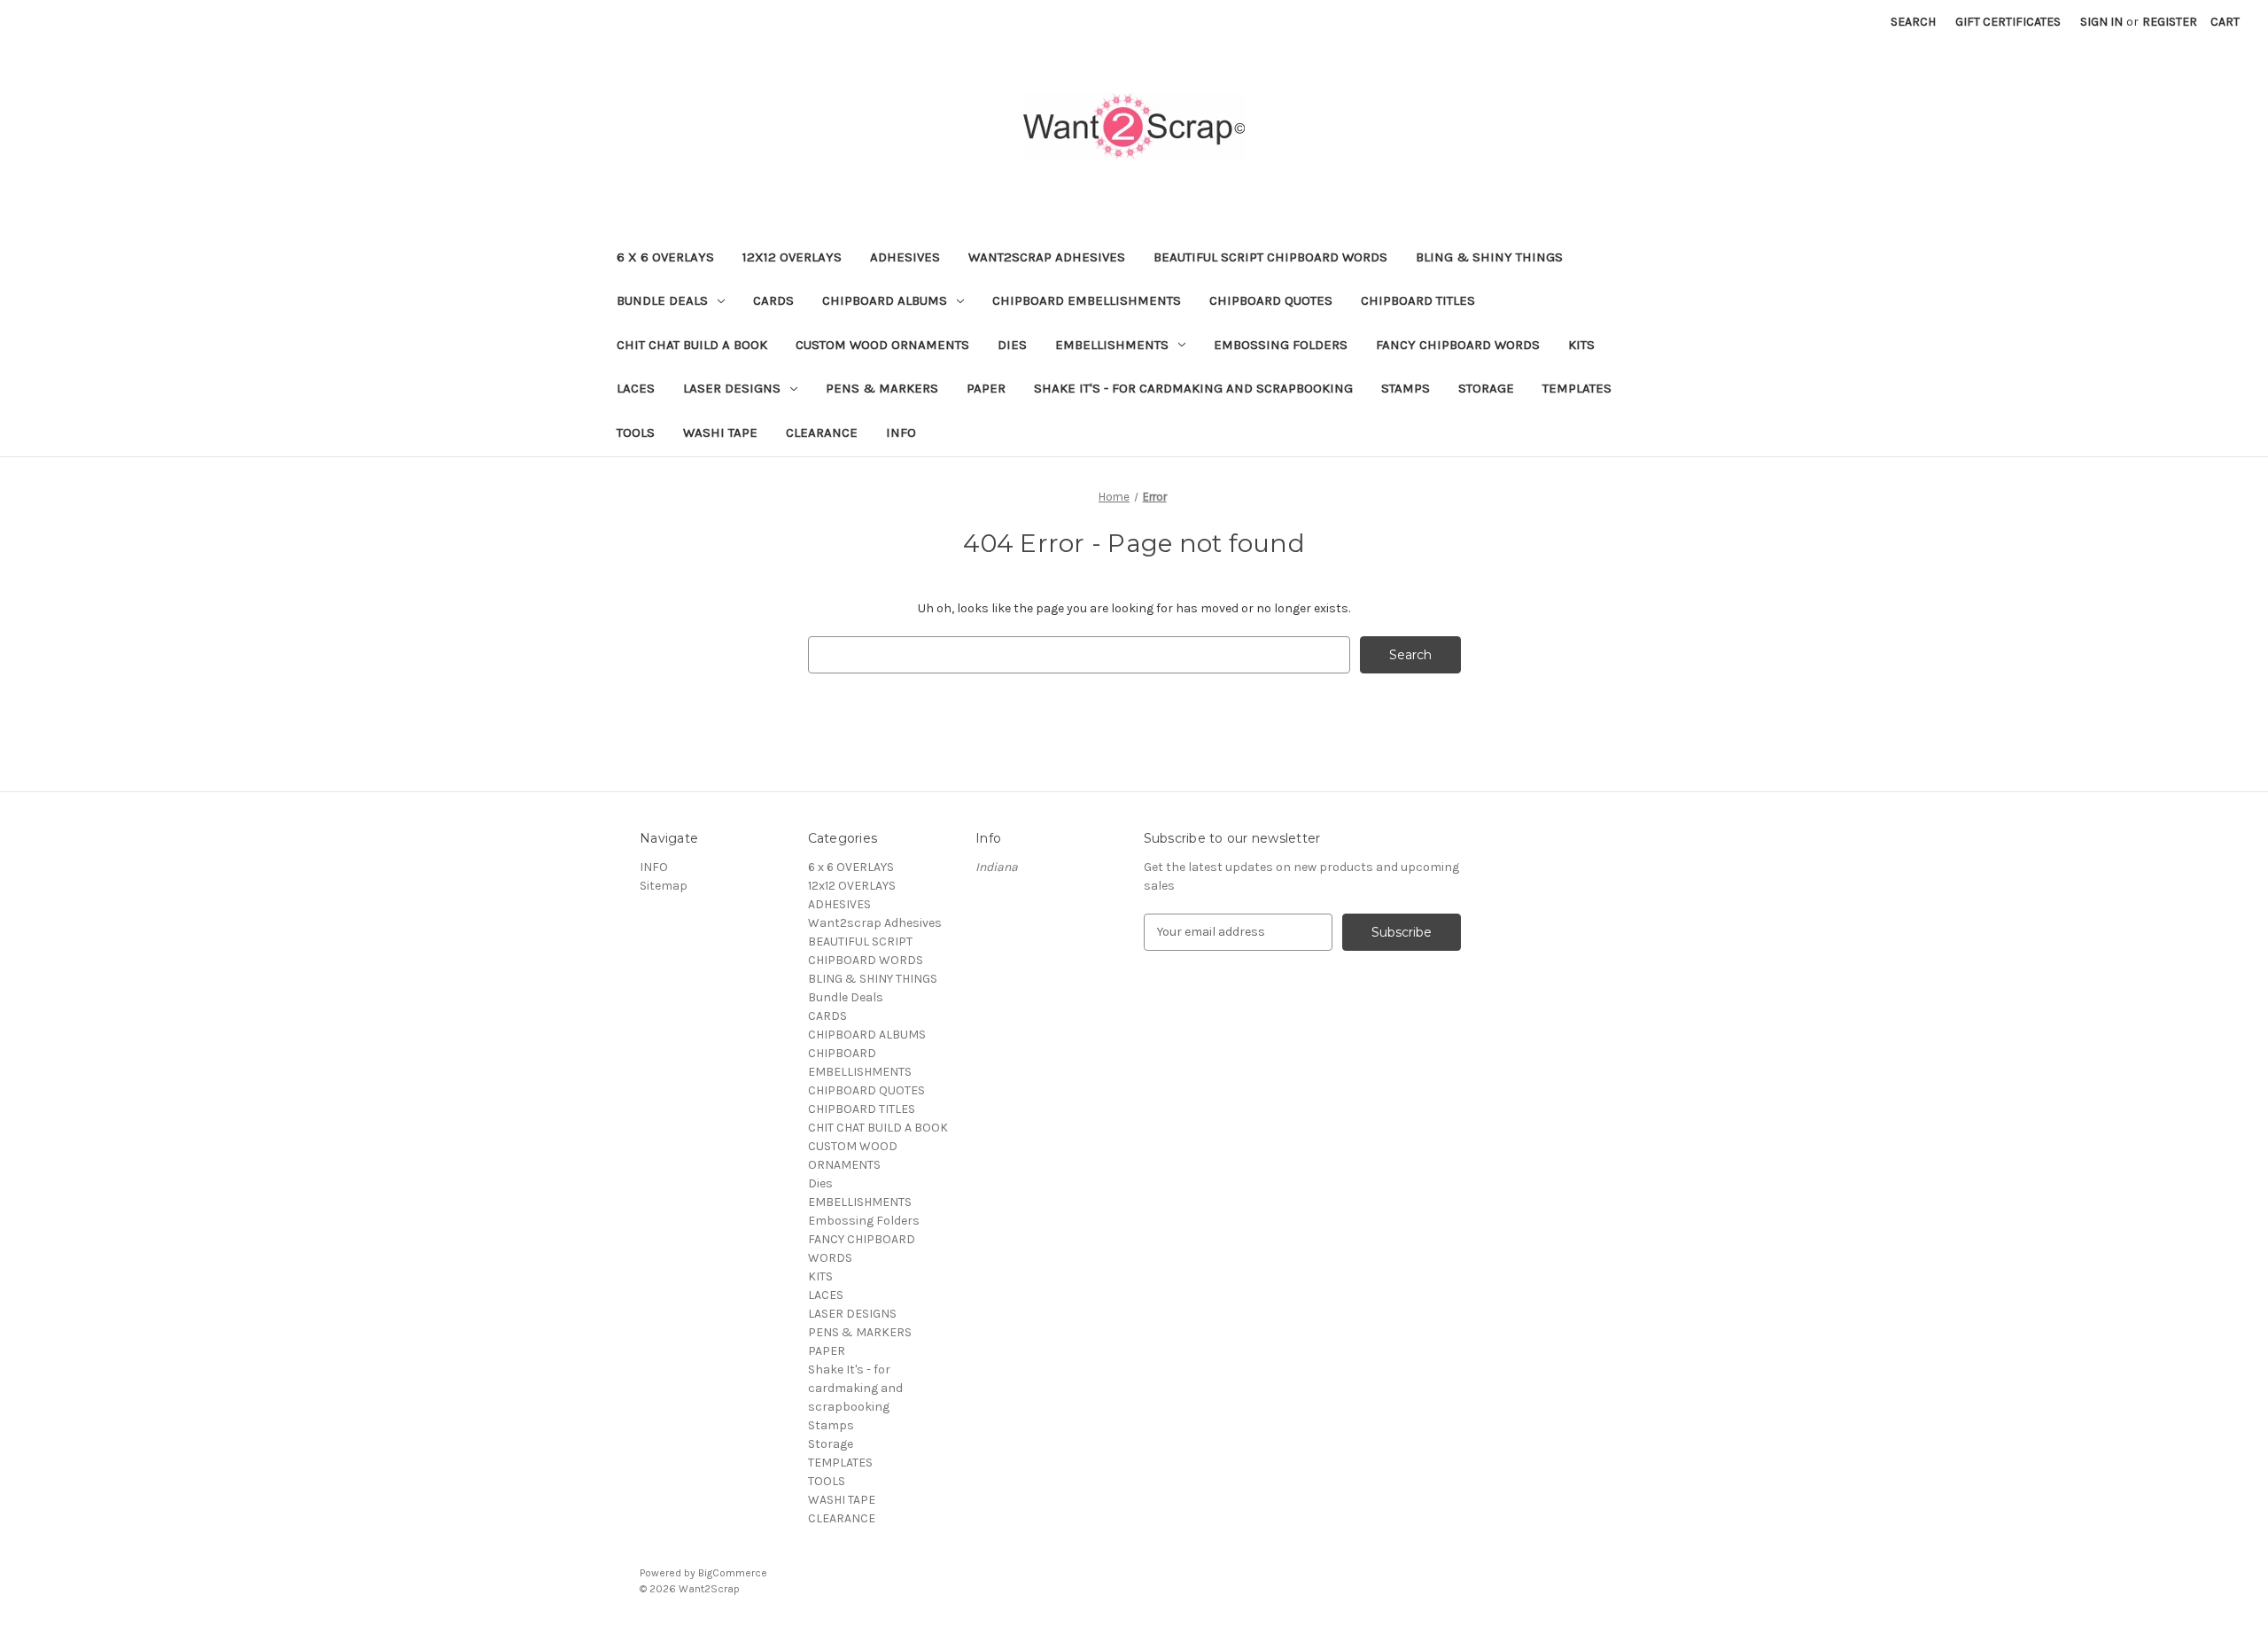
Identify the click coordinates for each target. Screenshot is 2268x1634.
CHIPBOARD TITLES (1418, 300)
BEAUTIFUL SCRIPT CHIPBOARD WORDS (1270, 257)
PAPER (986, 388)
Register (2170, 22)
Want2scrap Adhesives (1047, 257)
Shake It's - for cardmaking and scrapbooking (1193, 388)
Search (1913, 22)
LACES (636, 388)
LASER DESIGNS (732, 388)
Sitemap (664, 886)
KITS (1581, 345)
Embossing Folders (1281, 345)
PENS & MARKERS (882, 388)
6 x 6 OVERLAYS (665, 257)
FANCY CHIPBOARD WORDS (1458, 345)
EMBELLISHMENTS (1112, 345)
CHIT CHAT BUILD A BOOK (692, 345)
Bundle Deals (662, 300)
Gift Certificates (2008, 22)
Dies (1012, 345)
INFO (901, 432)
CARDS (773, 300)
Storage (1486, 388)
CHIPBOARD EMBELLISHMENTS (1087, 300)
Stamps (1406, 388)
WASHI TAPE (720, 432)
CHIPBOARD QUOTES (1271, 300)
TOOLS (636, 432)
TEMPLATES (1577, 388)
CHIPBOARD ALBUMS (885, 300)
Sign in (2101, 22)
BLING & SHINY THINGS (1489, 257)
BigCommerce (733, 1573)
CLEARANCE (822, 432)
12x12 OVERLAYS (792, 257)
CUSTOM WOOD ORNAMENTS (882, 345)
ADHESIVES (905, 257)
